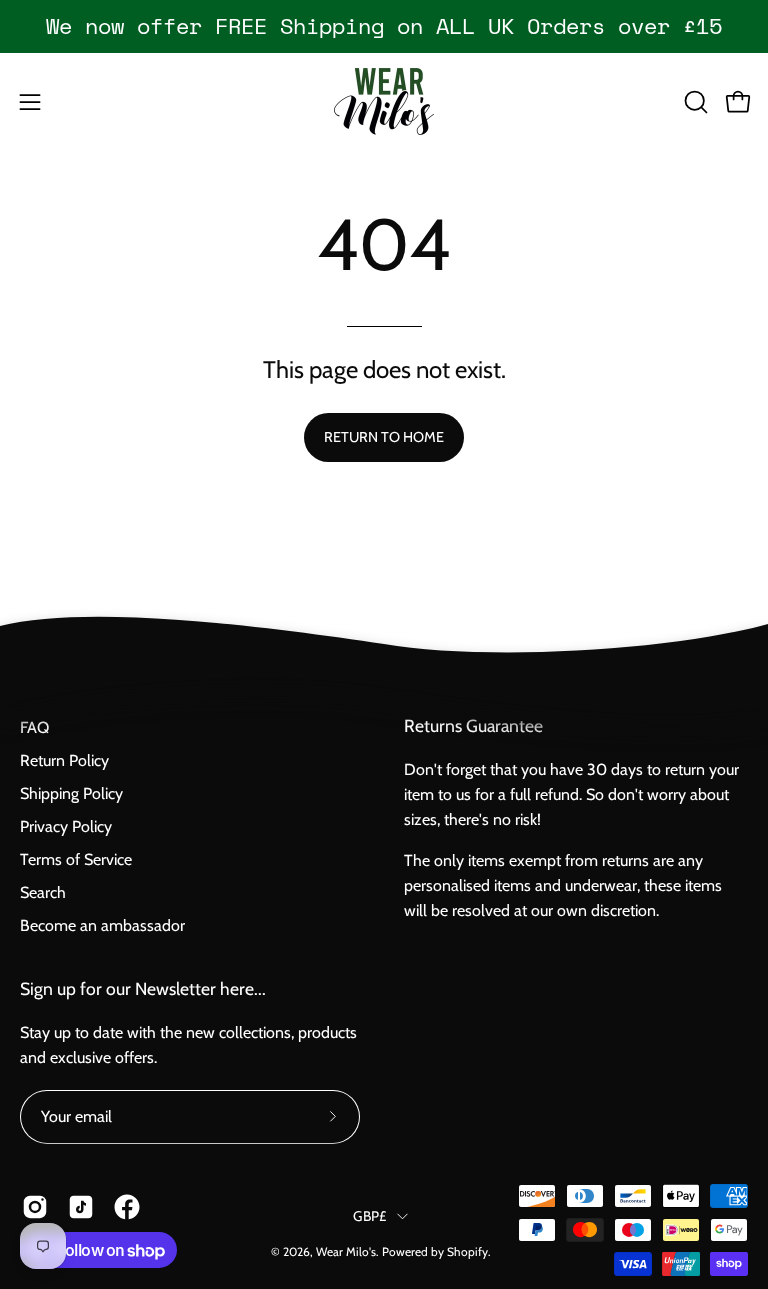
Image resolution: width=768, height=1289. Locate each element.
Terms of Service (76, 859)
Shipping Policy (71, 793)
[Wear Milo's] (384, 101)
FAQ (34, 727)
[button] (694, 102)
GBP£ (369, 1215)
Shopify (467, 1251)
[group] (384, 26)
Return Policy (64, 760)
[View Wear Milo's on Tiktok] (81, 1207)
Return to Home (384, 437)
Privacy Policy (66, 826)
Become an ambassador (102, 925)
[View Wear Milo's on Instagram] (35, 1207)
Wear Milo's (346, 1251)
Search (43, 892)
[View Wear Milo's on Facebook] (127, 1207)
